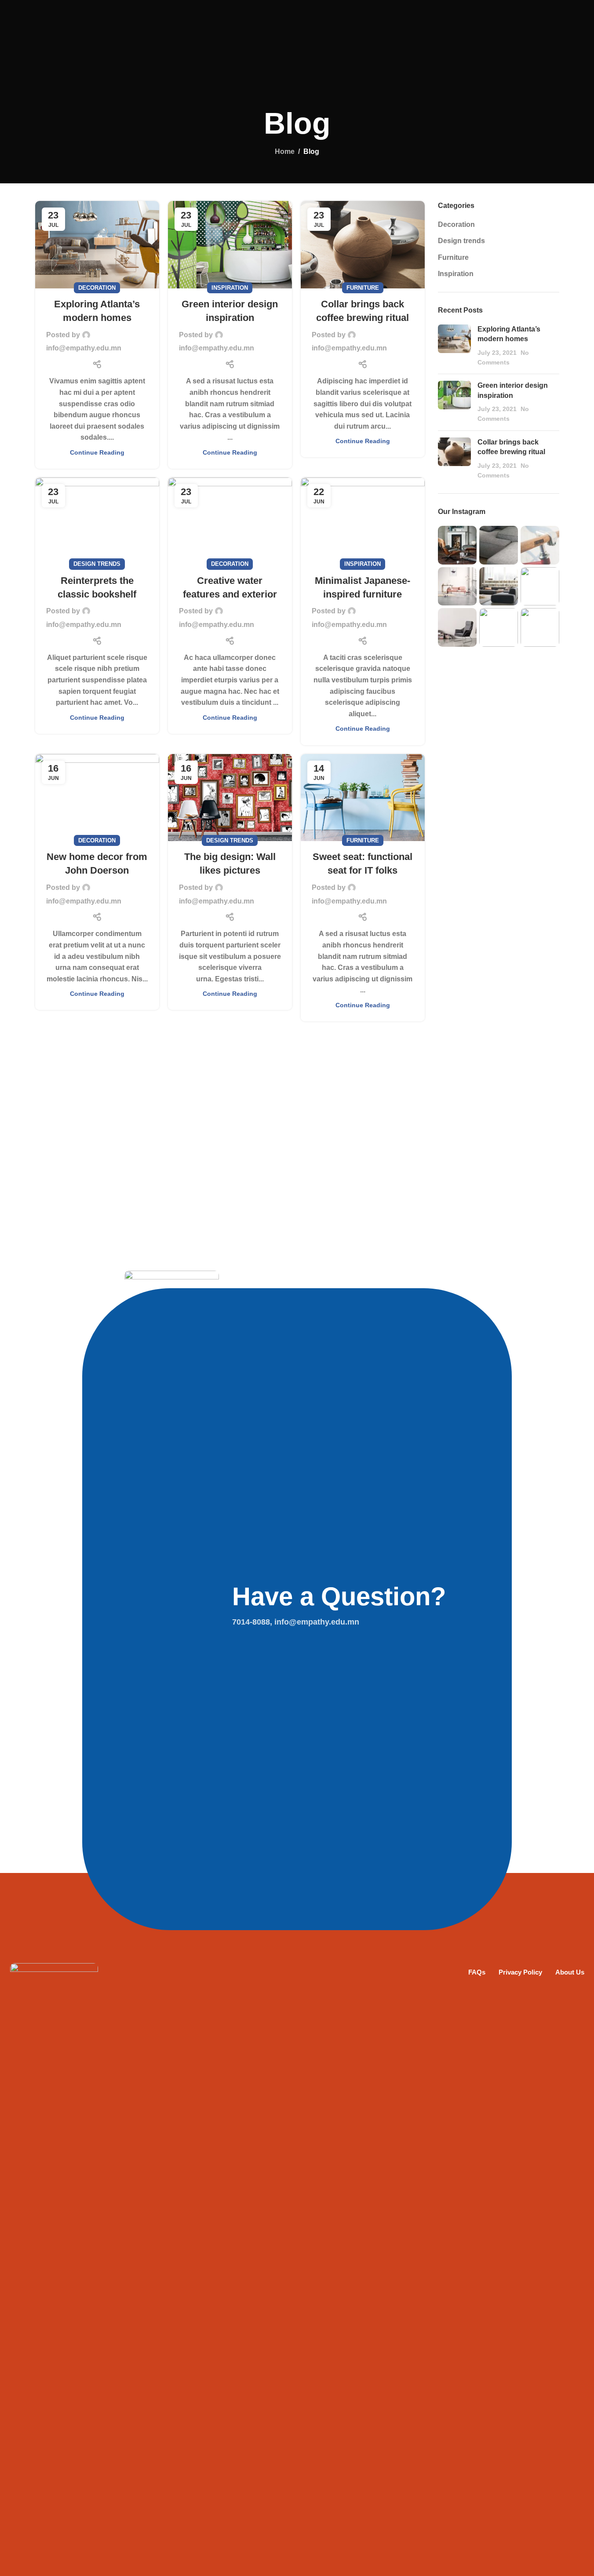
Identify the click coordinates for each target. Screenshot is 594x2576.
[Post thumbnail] (454, 346)
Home (285, 151)
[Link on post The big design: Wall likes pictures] (230, 798)
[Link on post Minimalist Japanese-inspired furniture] (363, 521)
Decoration (97, 288)
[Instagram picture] (457, 545)
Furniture (363, 288)
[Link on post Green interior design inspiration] (230, 244)
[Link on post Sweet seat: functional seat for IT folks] (363, 798)
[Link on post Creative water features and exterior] (230, 521)
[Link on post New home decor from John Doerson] (97, 798)
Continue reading (97, 452)
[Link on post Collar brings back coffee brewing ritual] (363, 244)
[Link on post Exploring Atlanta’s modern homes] (97, 244)
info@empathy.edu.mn (84, 348)
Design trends (97, 564)
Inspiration (230, 288)
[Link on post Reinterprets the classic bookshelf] (97, 521)
